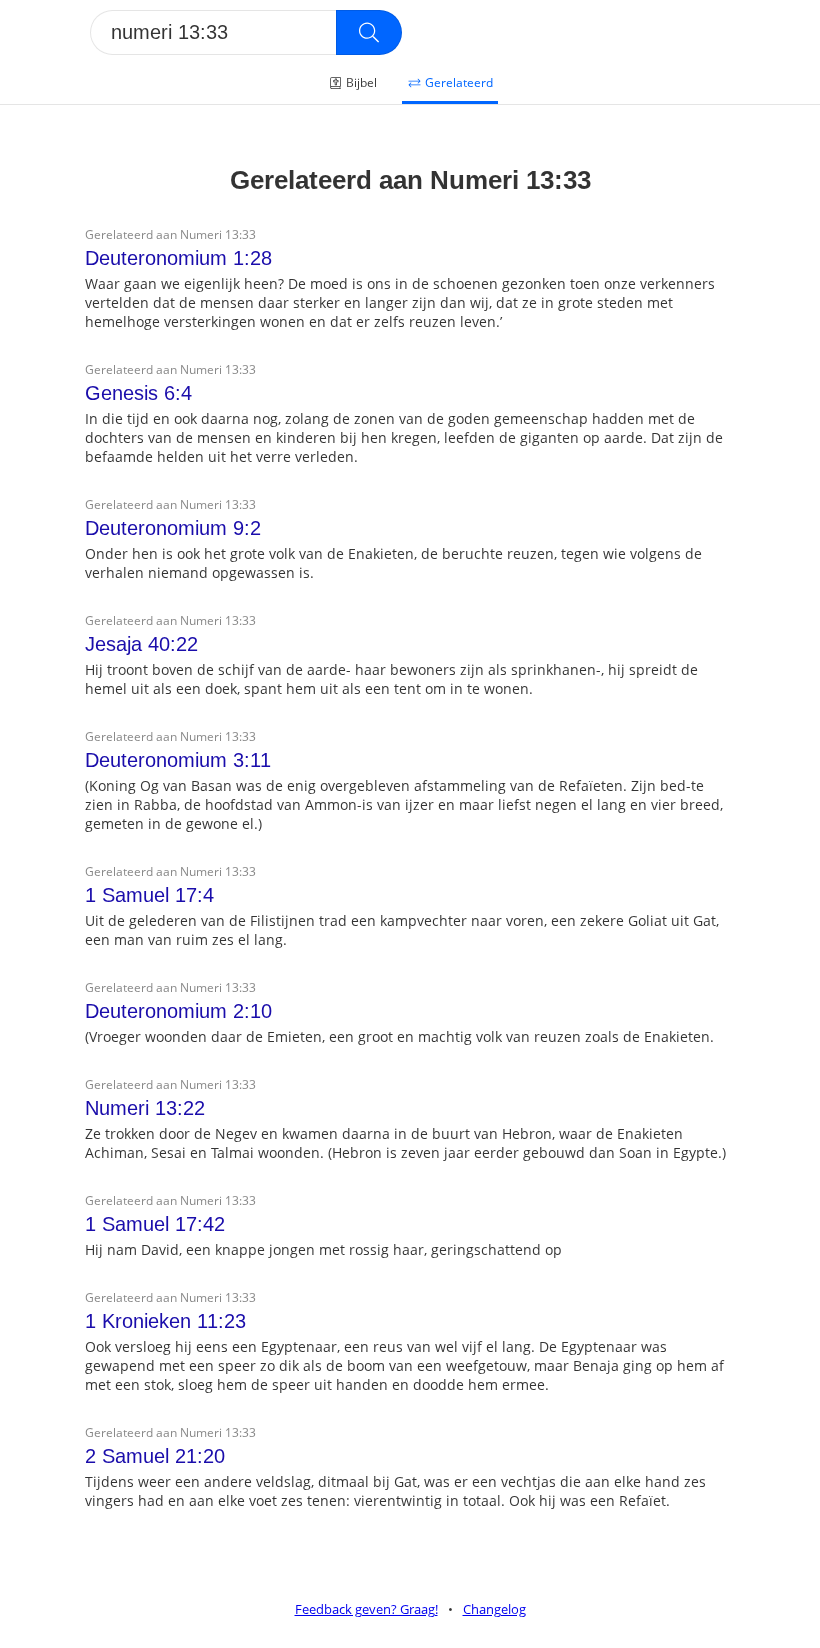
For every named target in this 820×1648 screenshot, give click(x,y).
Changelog (494, 1609)
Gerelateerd (459, 82)
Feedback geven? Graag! (366, 1609)
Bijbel (361, 82)
